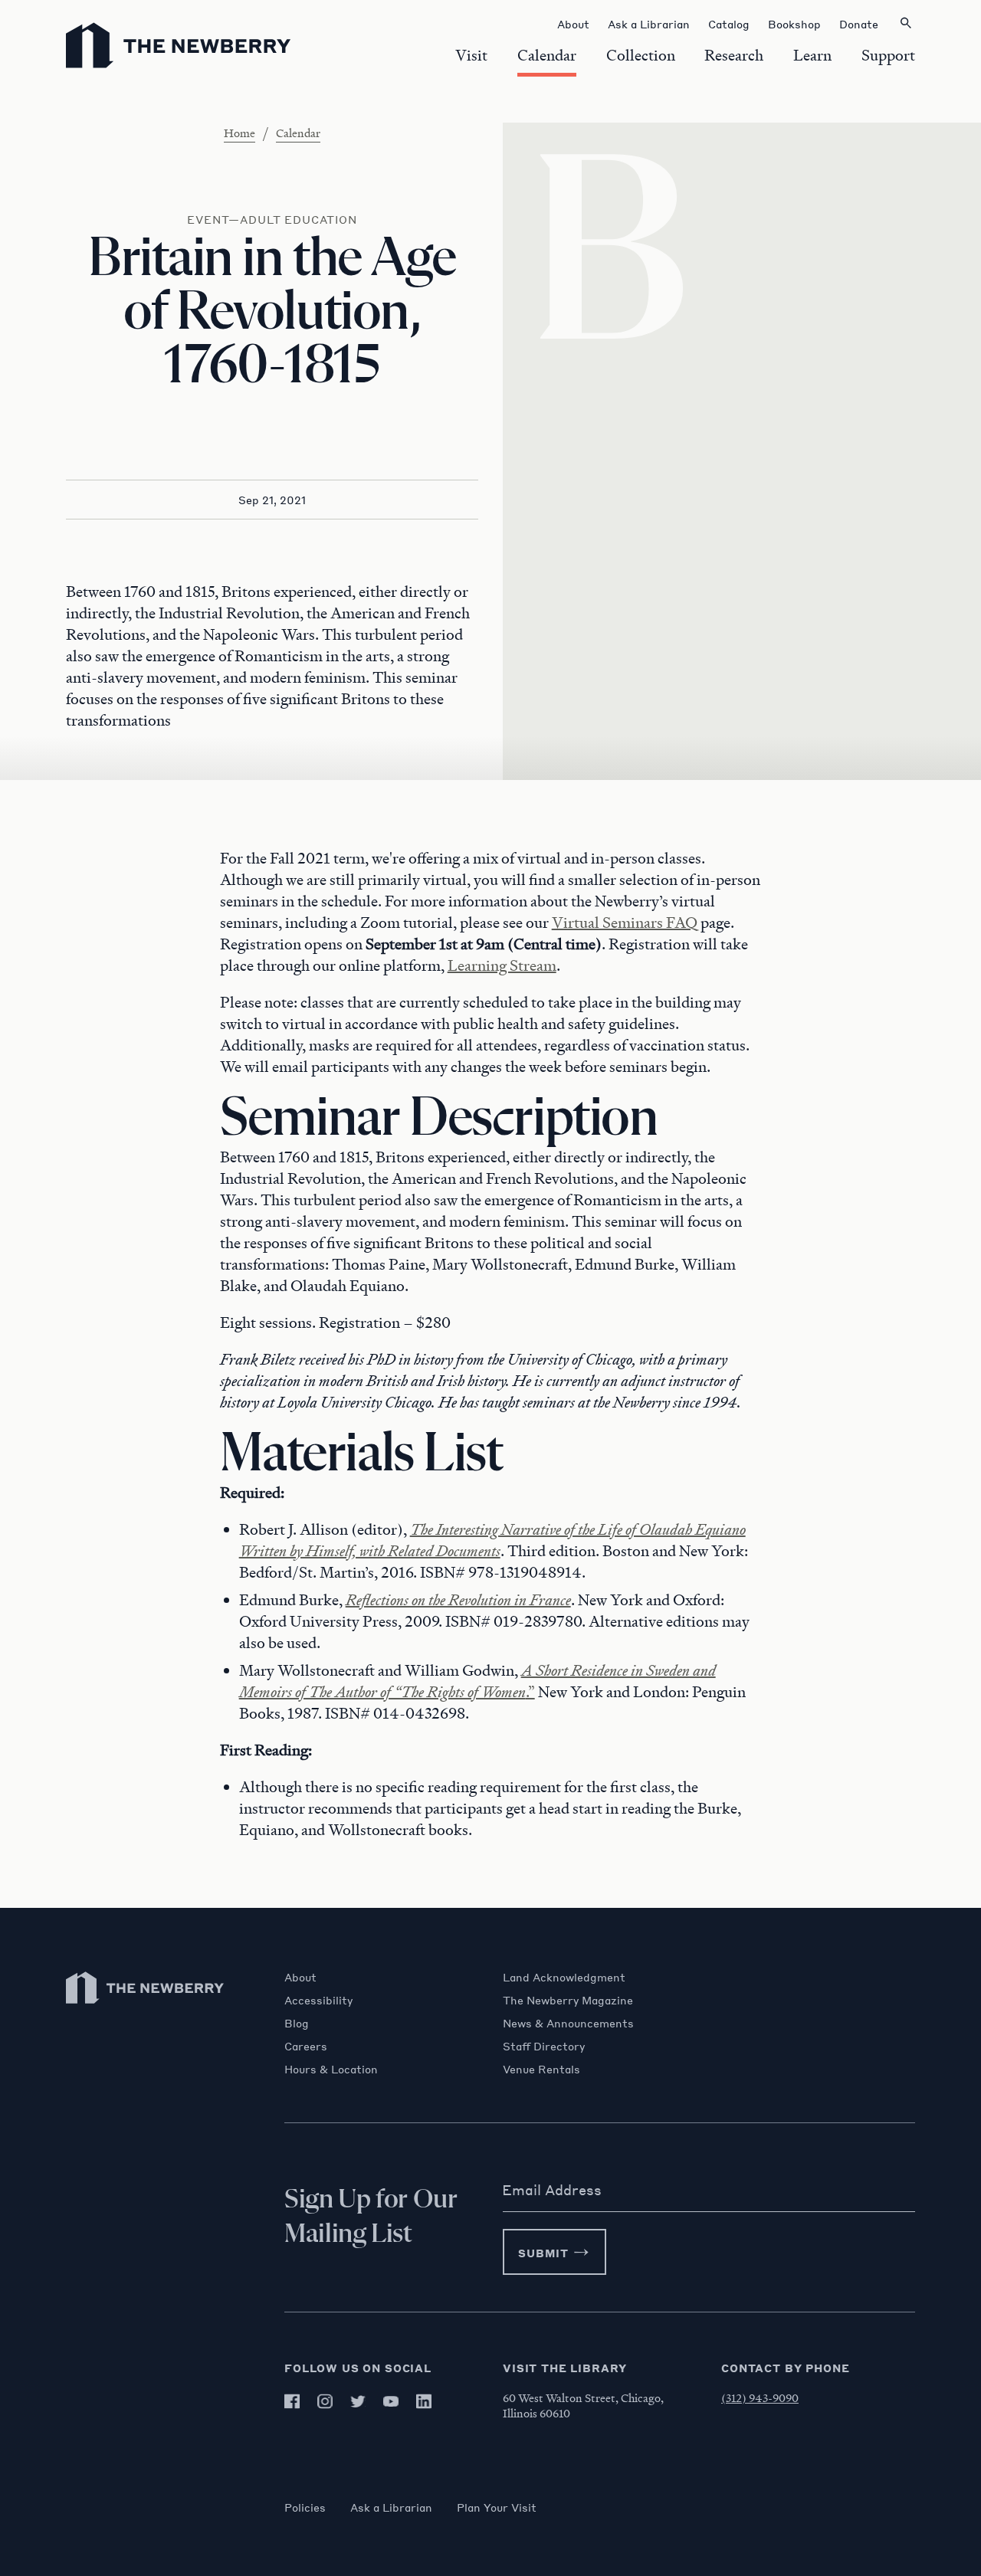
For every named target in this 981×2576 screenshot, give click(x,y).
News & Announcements (568, 2023)
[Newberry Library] (146, 2011)
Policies (305, 2507)
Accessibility (318, 2000)
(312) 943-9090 (760, 2397)
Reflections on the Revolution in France (458, 1600)
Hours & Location (331, 2069)
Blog (297, 2023)
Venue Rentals (541, 2069)
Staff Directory (544, 2046)
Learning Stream (502, 965)
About (300, 1977)
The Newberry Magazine (568, 2000)
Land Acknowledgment (564, 1977)
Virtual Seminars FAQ (625, 923)
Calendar (298, 133)
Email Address (552, 2190)
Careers (306, 2046)
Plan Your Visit (497, 2507)
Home (240, 133)
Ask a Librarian (391, 2507)
